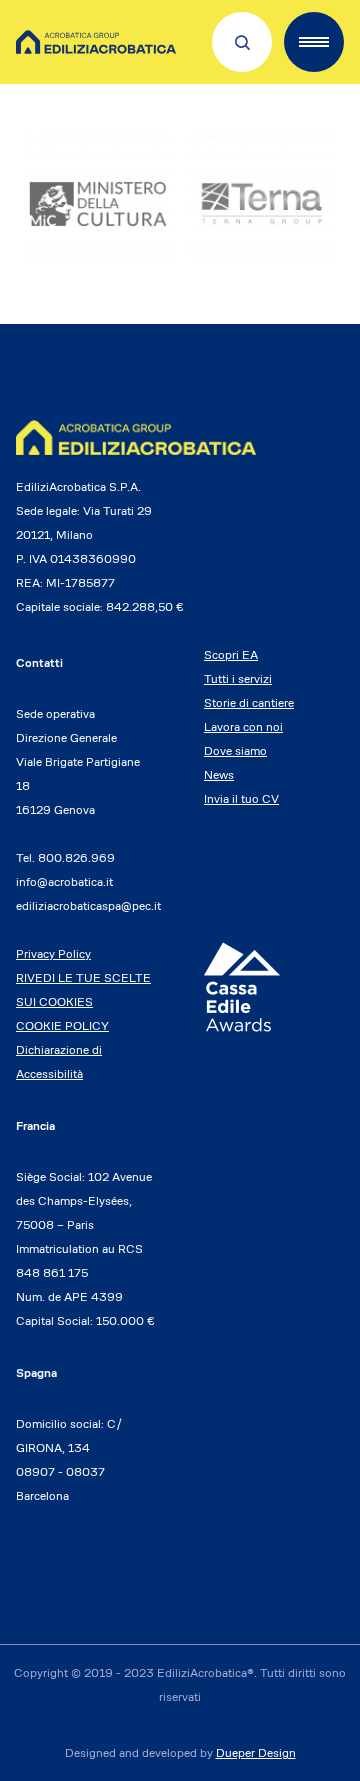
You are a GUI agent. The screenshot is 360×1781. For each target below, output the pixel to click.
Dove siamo (235, 750)
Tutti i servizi (238, 678)
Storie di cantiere (249, 702)
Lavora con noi (243, 726)
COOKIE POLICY (62, 1025)
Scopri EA (231, 654)
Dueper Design (256, 1752)
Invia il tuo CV (241, 798)
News (219, 774)
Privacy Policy (53, 953)
